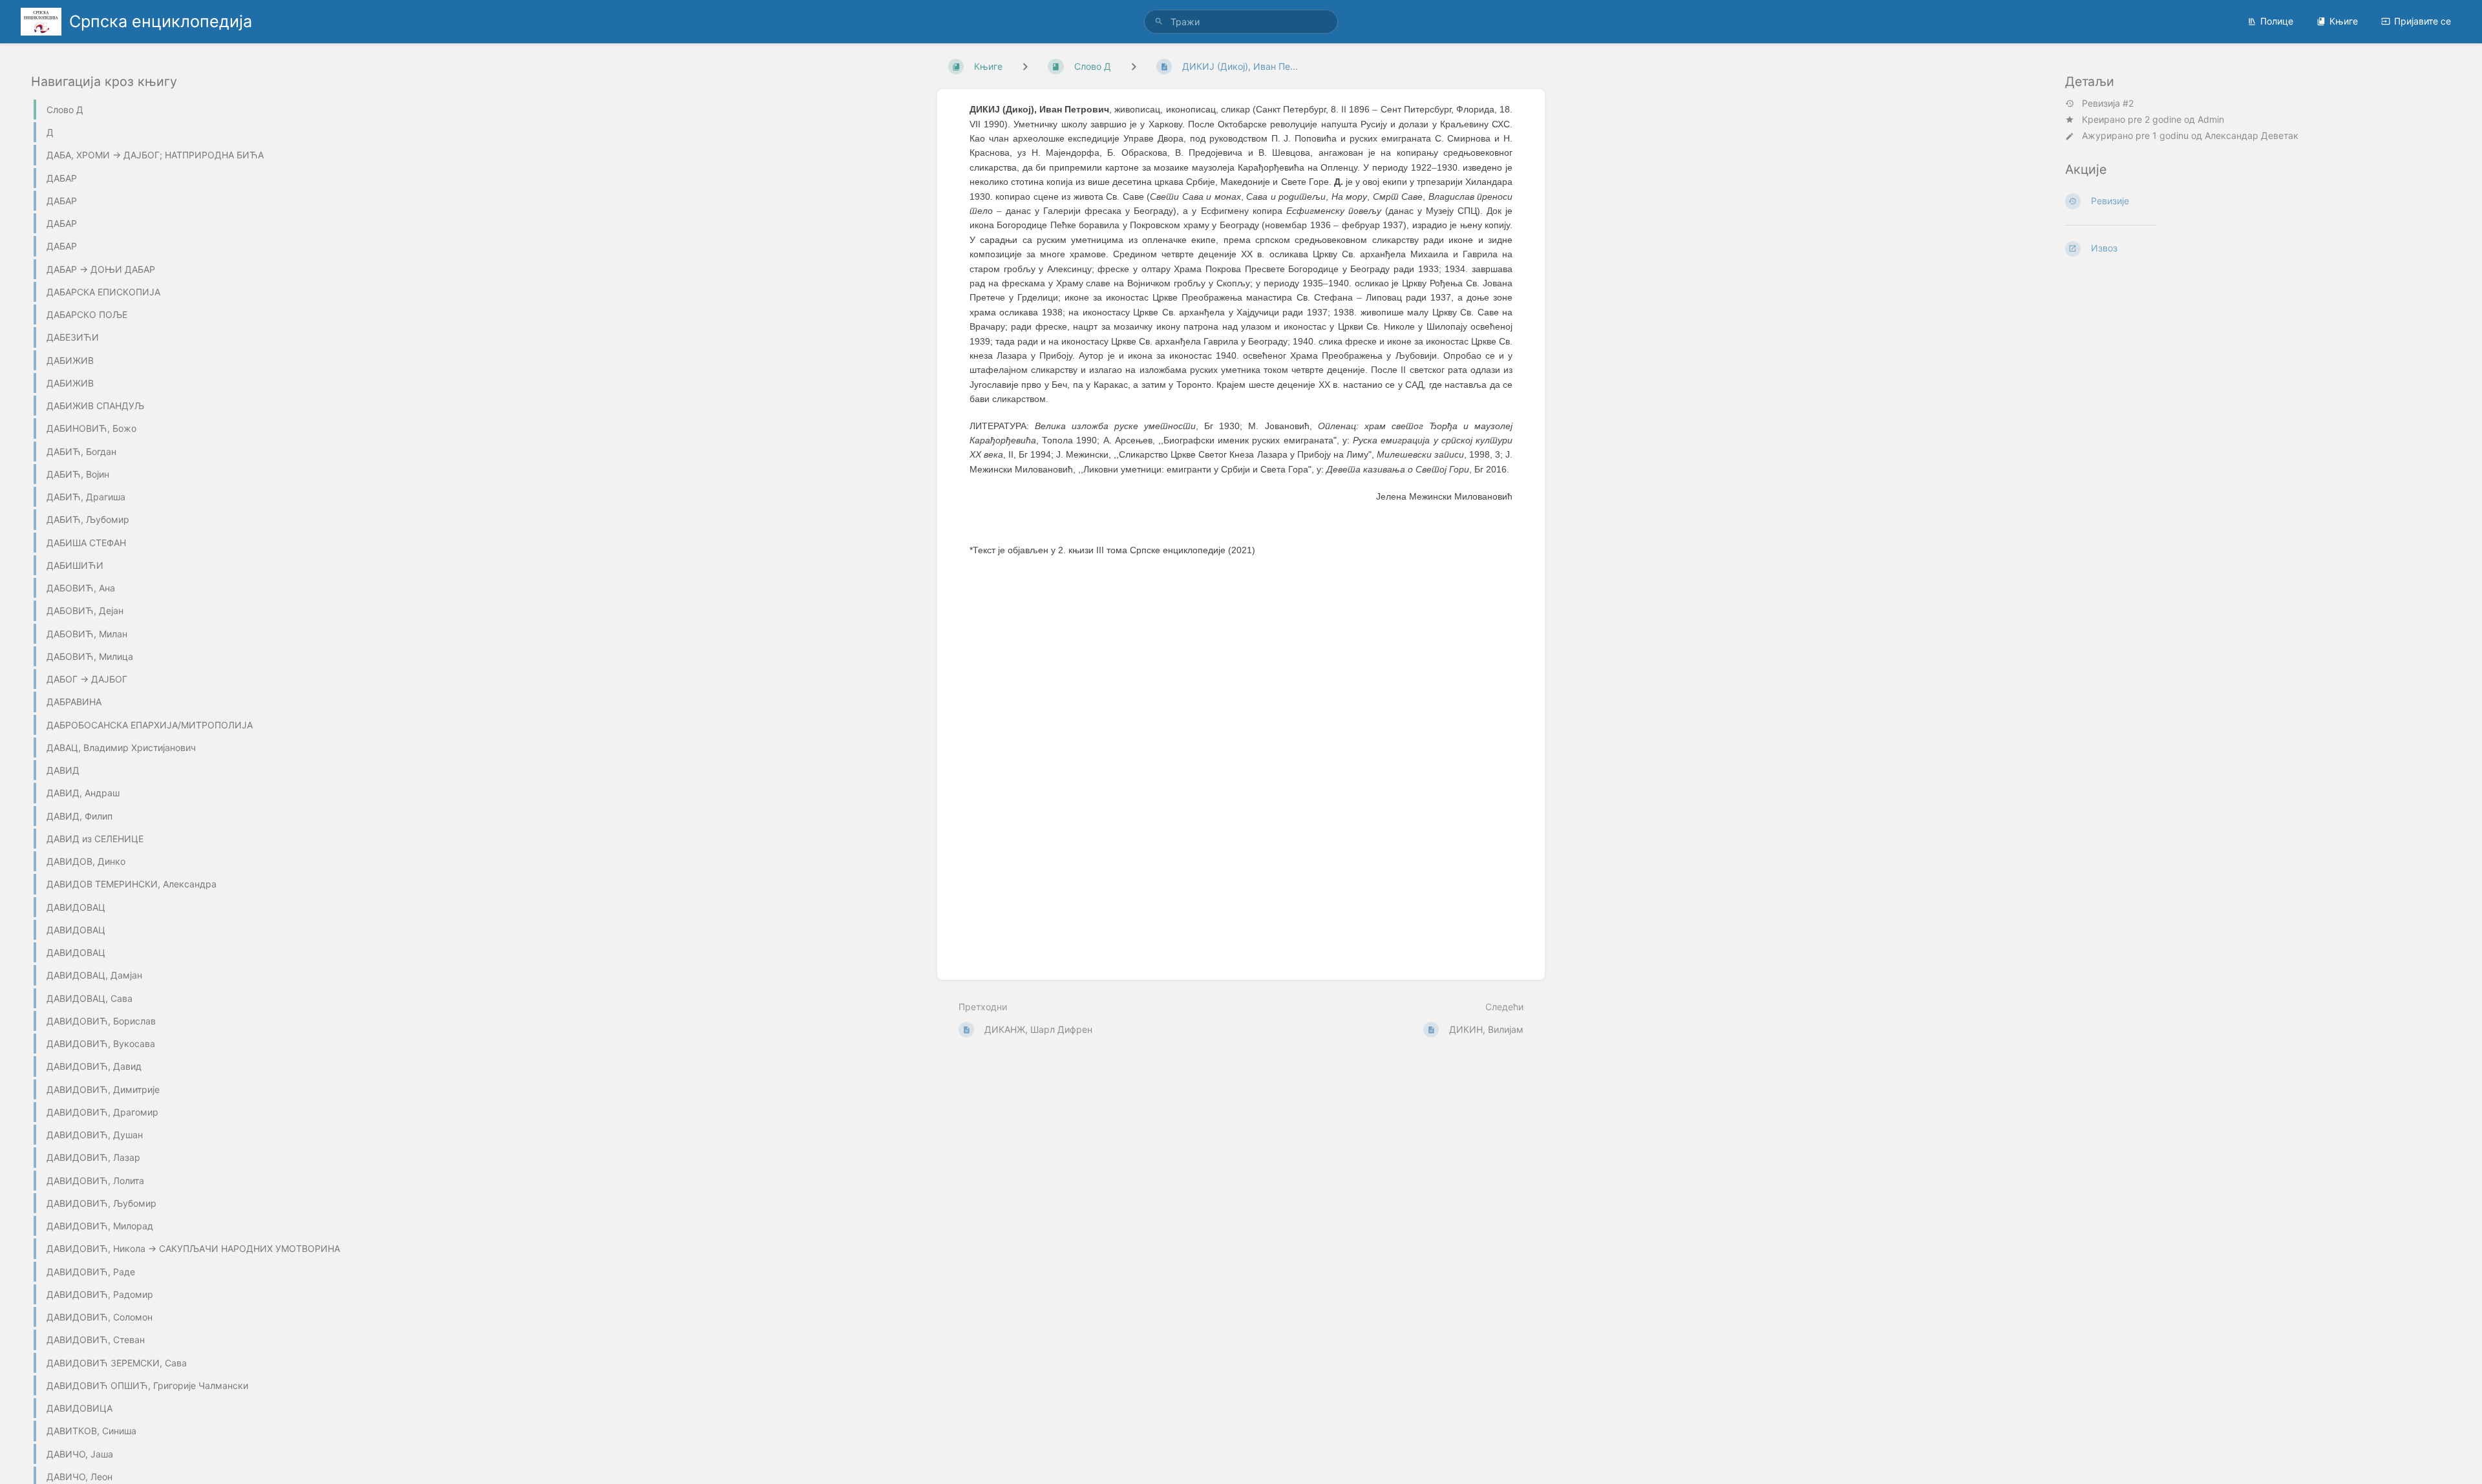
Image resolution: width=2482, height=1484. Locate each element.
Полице (2277, 21)
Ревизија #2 (2108, 103)
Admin (2211, 119)
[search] (1241, 22)
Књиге (2344, 21)
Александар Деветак (2252, 135)
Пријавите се (2423, 21)
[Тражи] (1159, 22)
